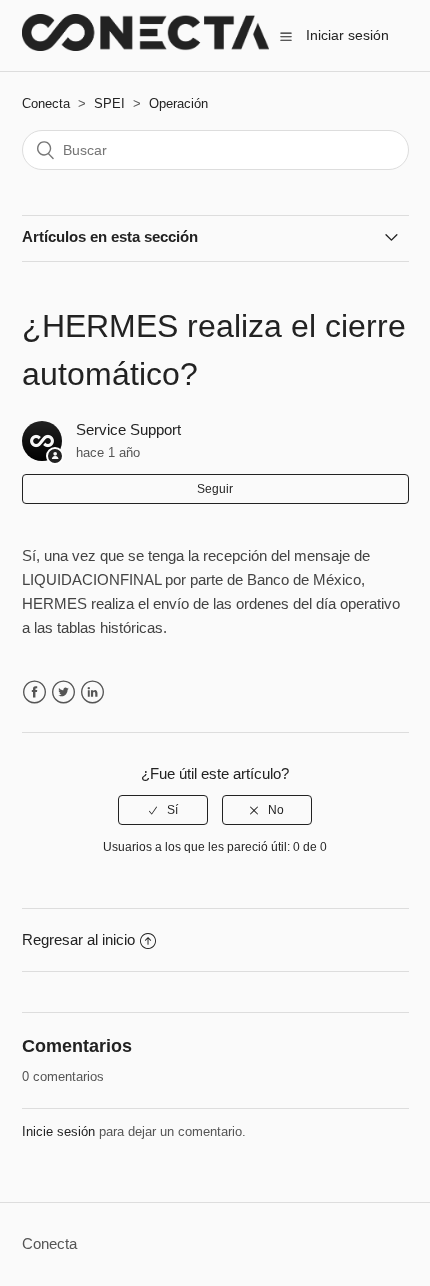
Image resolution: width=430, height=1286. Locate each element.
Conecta (46, 103)
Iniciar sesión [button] (347, 35)
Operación (178, 103)
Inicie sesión (58, 1131)
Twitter (63, 692)
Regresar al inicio (78, 939)
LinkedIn (92, 692)
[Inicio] (146, 45)
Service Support (128, 429)
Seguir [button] (215, 489)
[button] (286, 36)
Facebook (34, 692)
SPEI (109, 103)
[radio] (163, 810)
